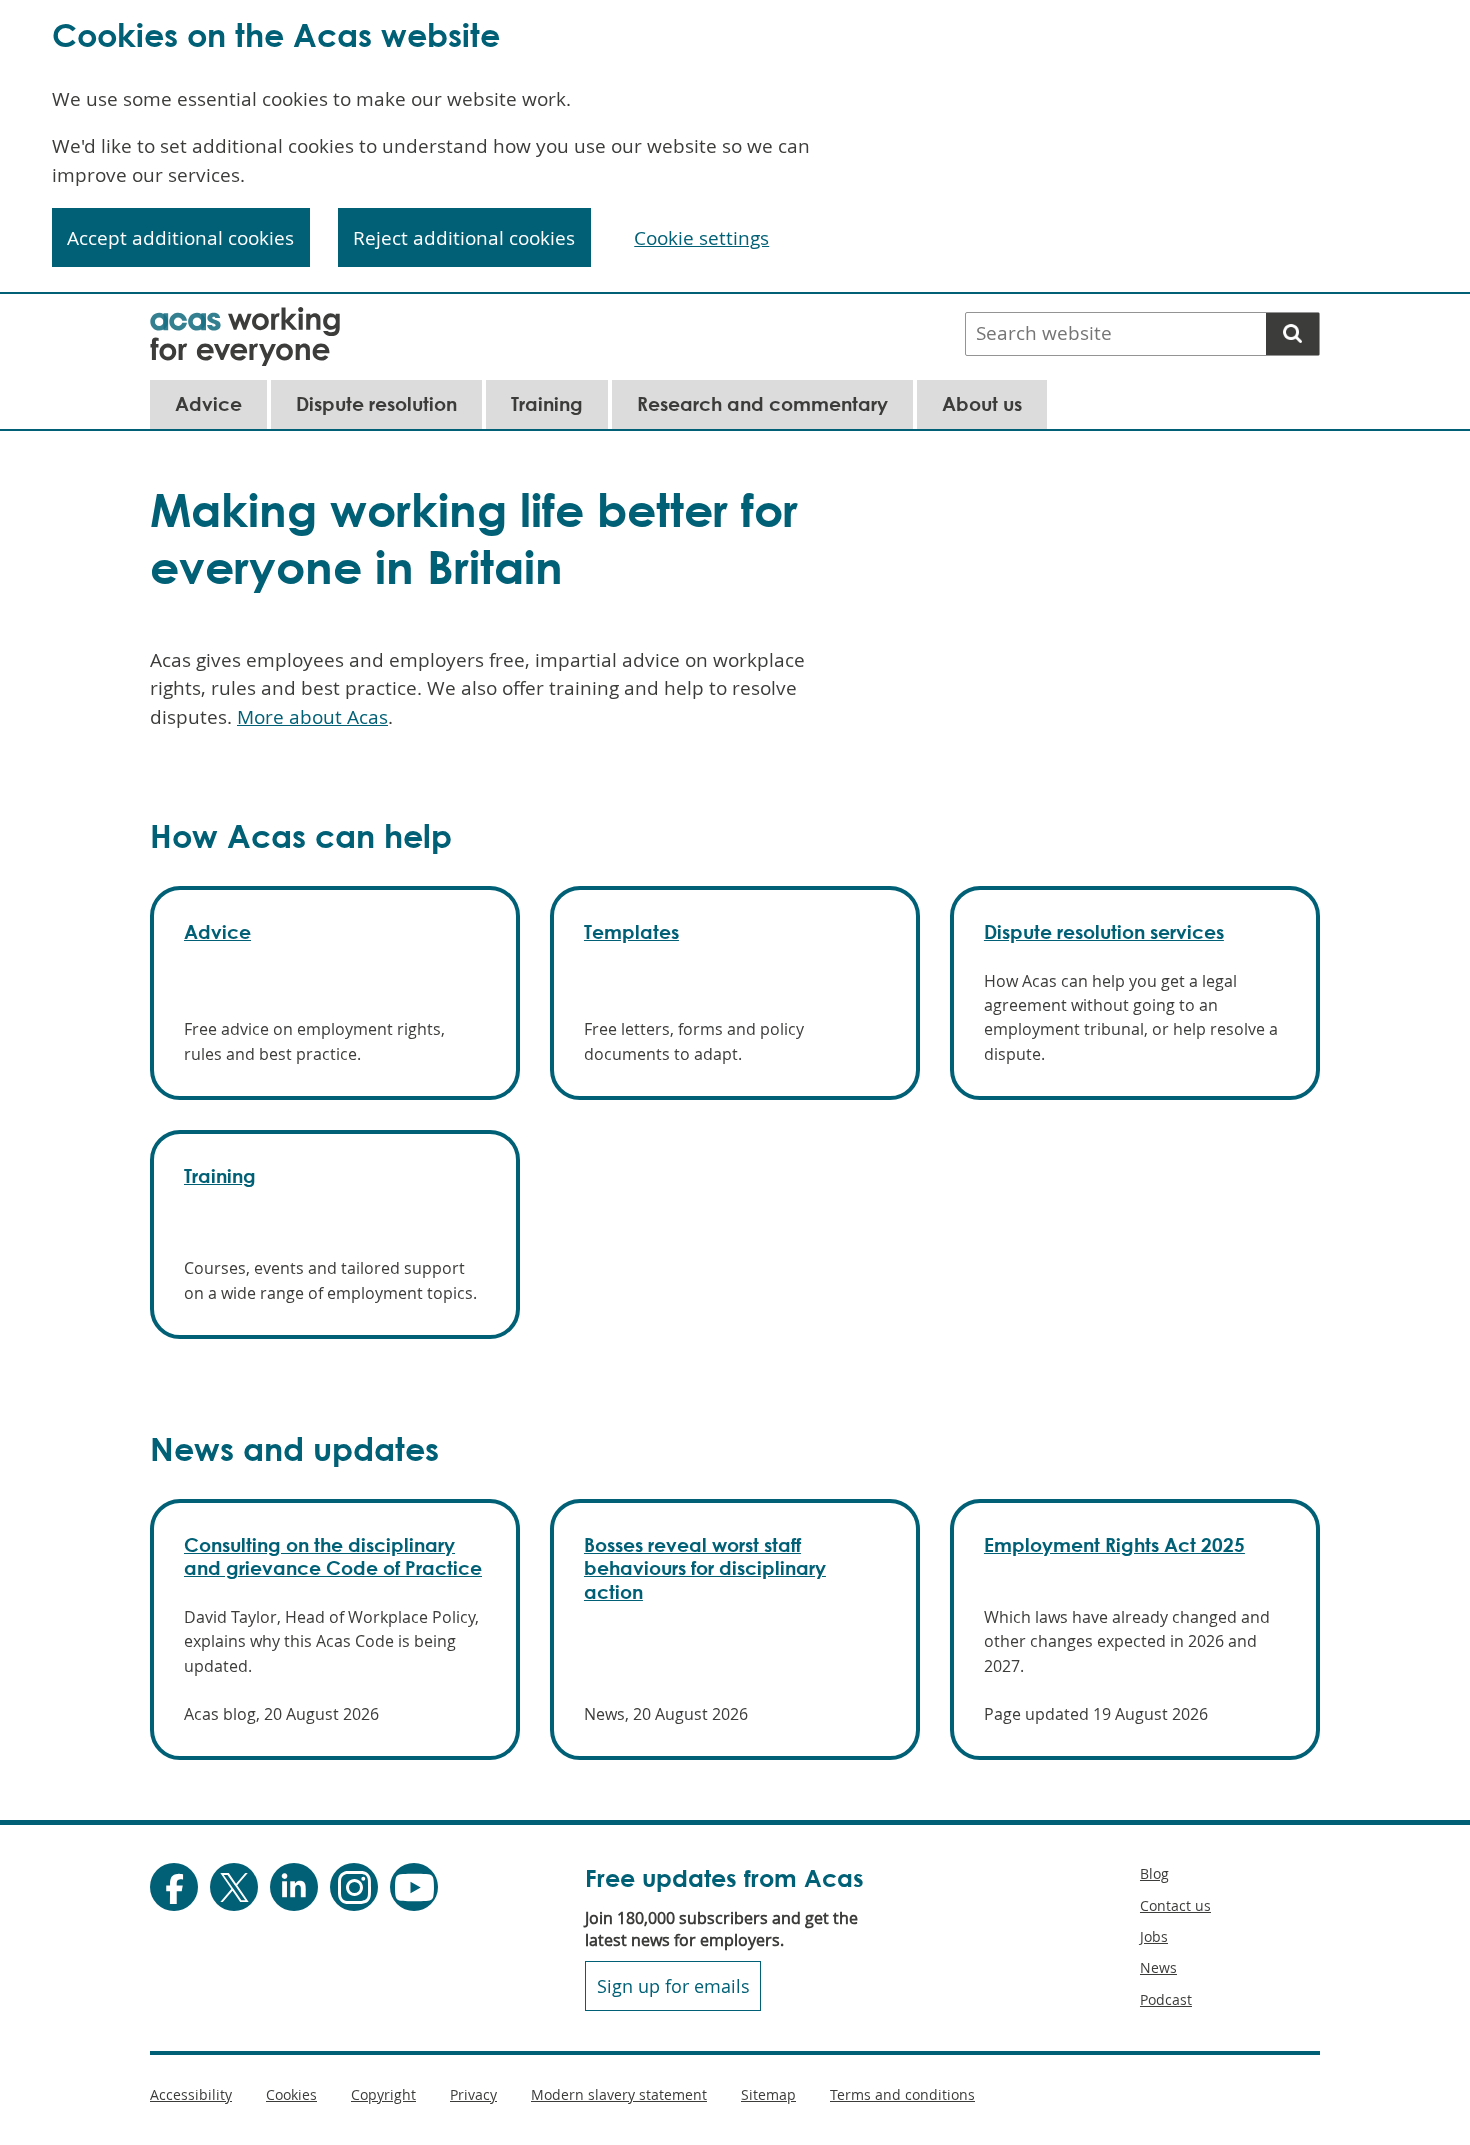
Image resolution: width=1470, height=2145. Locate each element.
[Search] (1292, 334)
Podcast (1166, 1999)
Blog (1154, 1873)
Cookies (291, 2094)
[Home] (245, 320)
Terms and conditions (902, 2094)
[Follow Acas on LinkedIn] (294, 1887)
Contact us (1175, 1905)
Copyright (383, 2094)
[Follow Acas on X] (234, 1887)
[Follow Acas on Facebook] (174, 1887)
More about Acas (312, 717)
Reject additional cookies (464, 238)
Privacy (473, 2094)
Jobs (1154, 1936)
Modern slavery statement (619, 2094)
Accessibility (191, 2094)
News (1158, 1967)
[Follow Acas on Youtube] (414, 1887)
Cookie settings (701, 238)
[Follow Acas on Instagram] (354, 1887)
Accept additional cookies (180, 238)
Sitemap (768, 2094)
